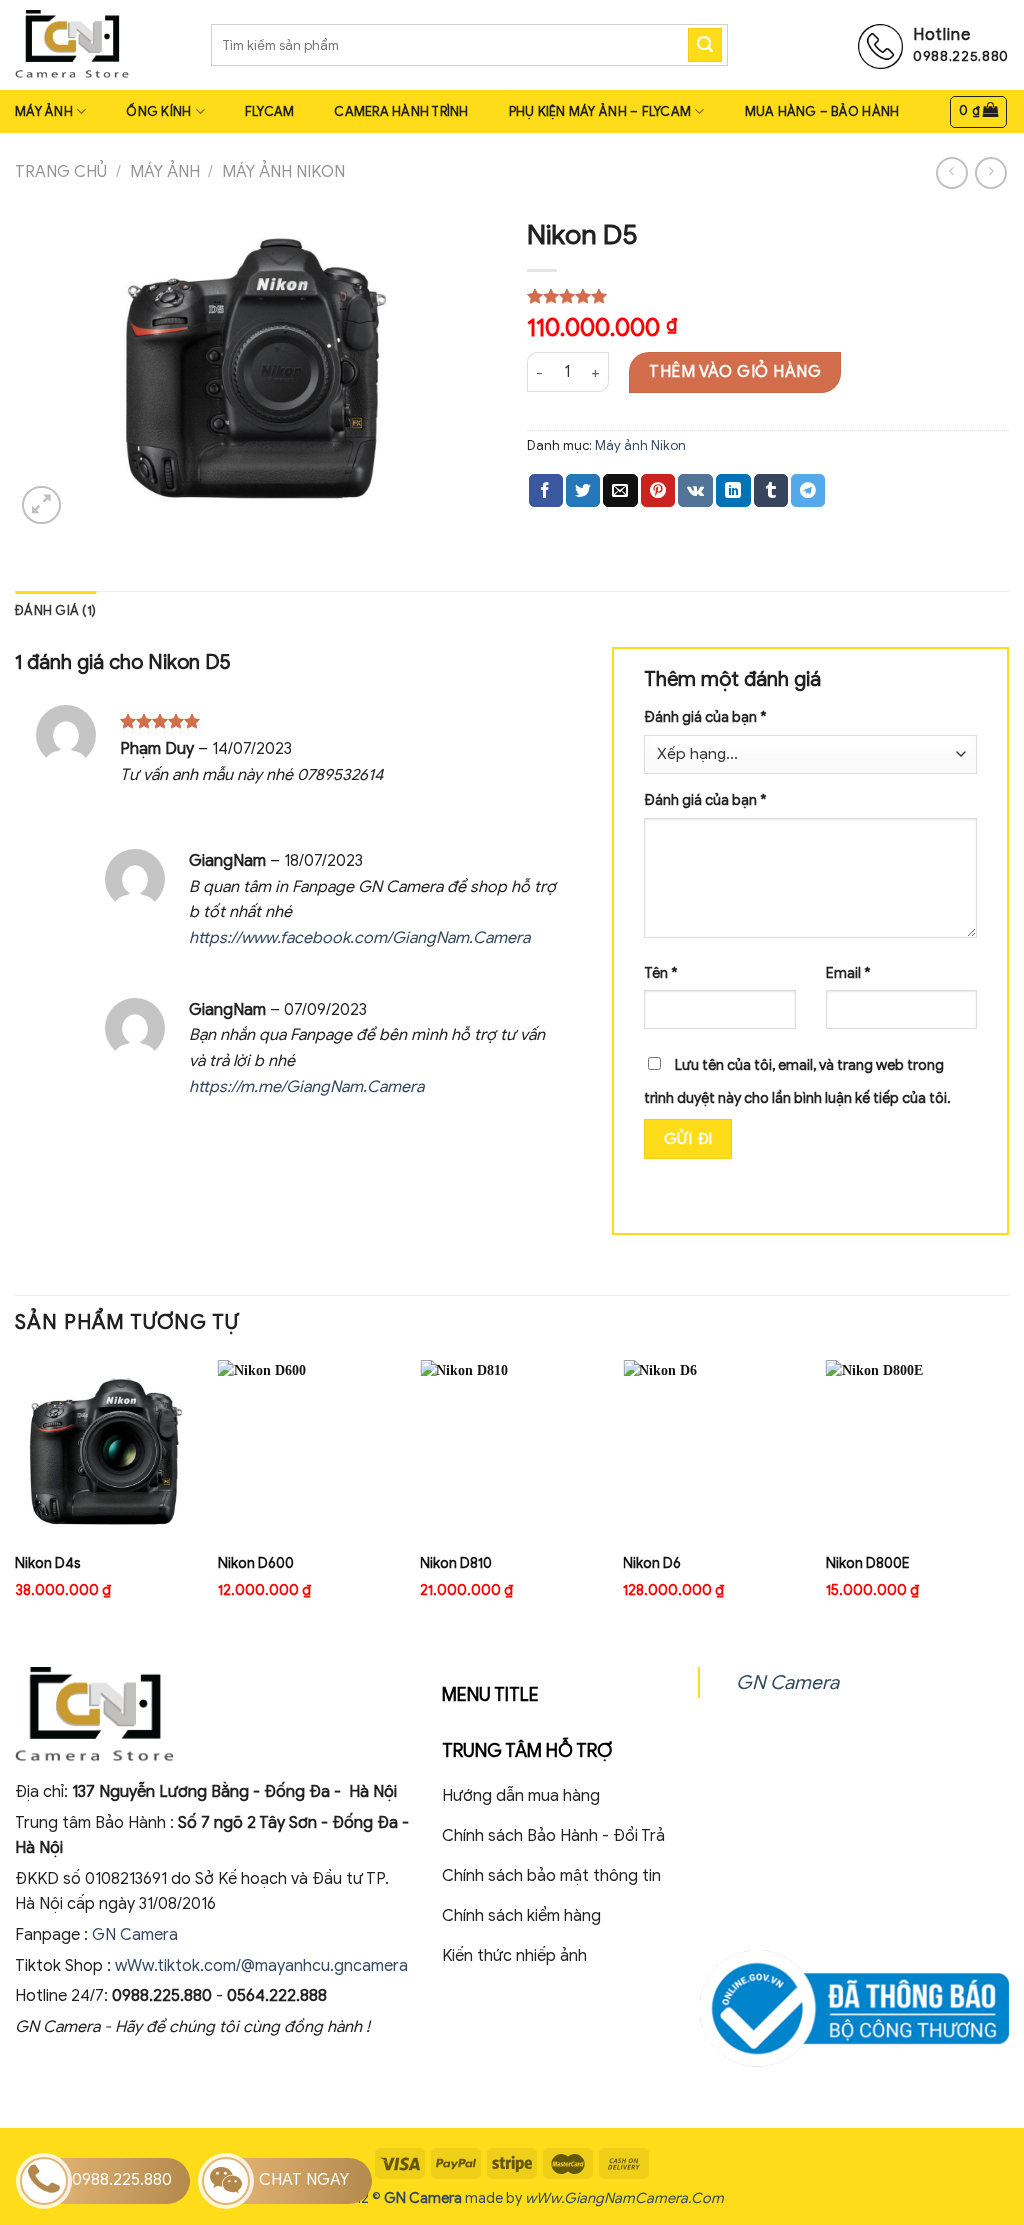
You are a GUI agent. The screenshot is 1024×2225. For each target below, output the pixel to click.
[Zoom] (41, 505)
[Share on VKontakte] (695, 491)
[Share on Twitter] (583, 491)
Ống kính (158, 112)
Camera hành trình (401, 112)
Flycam (270, 112)
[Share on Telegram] (808, 491)
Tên (661, 973)
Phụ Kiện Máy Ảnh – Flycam (600, 112)
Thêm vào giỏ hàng (735, 372)
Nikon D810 (456, 1563)
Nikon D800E (867, 1563)
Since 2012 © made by (412, 2198)
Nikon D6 (652, 1563)
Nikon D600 (256, 1563)
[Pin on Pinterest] (658, 491)
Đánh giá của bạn (705, 717)
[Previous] (16, 1496)
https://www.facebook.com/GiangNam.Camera (359, 938)
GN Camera (137, 1935)
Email (848, 973)
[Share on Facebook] (546, 491)
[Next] (1008, 1496)
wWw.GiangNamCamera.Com (624, 2198)
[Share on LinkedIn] (733, 491)
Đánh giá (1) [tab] (55, 611)
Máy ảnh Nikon (283, 172)
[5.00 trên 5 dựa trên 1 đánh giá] (768, 296)
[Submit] (705, 45)
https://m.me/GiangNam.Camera (306, 1087)
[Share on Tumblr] (771, 491)
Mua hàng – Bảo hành (822, 112)
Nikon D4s (47, 1563)
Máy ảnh (44, 112)
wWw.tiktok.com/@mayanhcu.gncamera (261, 1966)
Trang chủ (61, 172)
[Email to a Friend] (620, 491)
